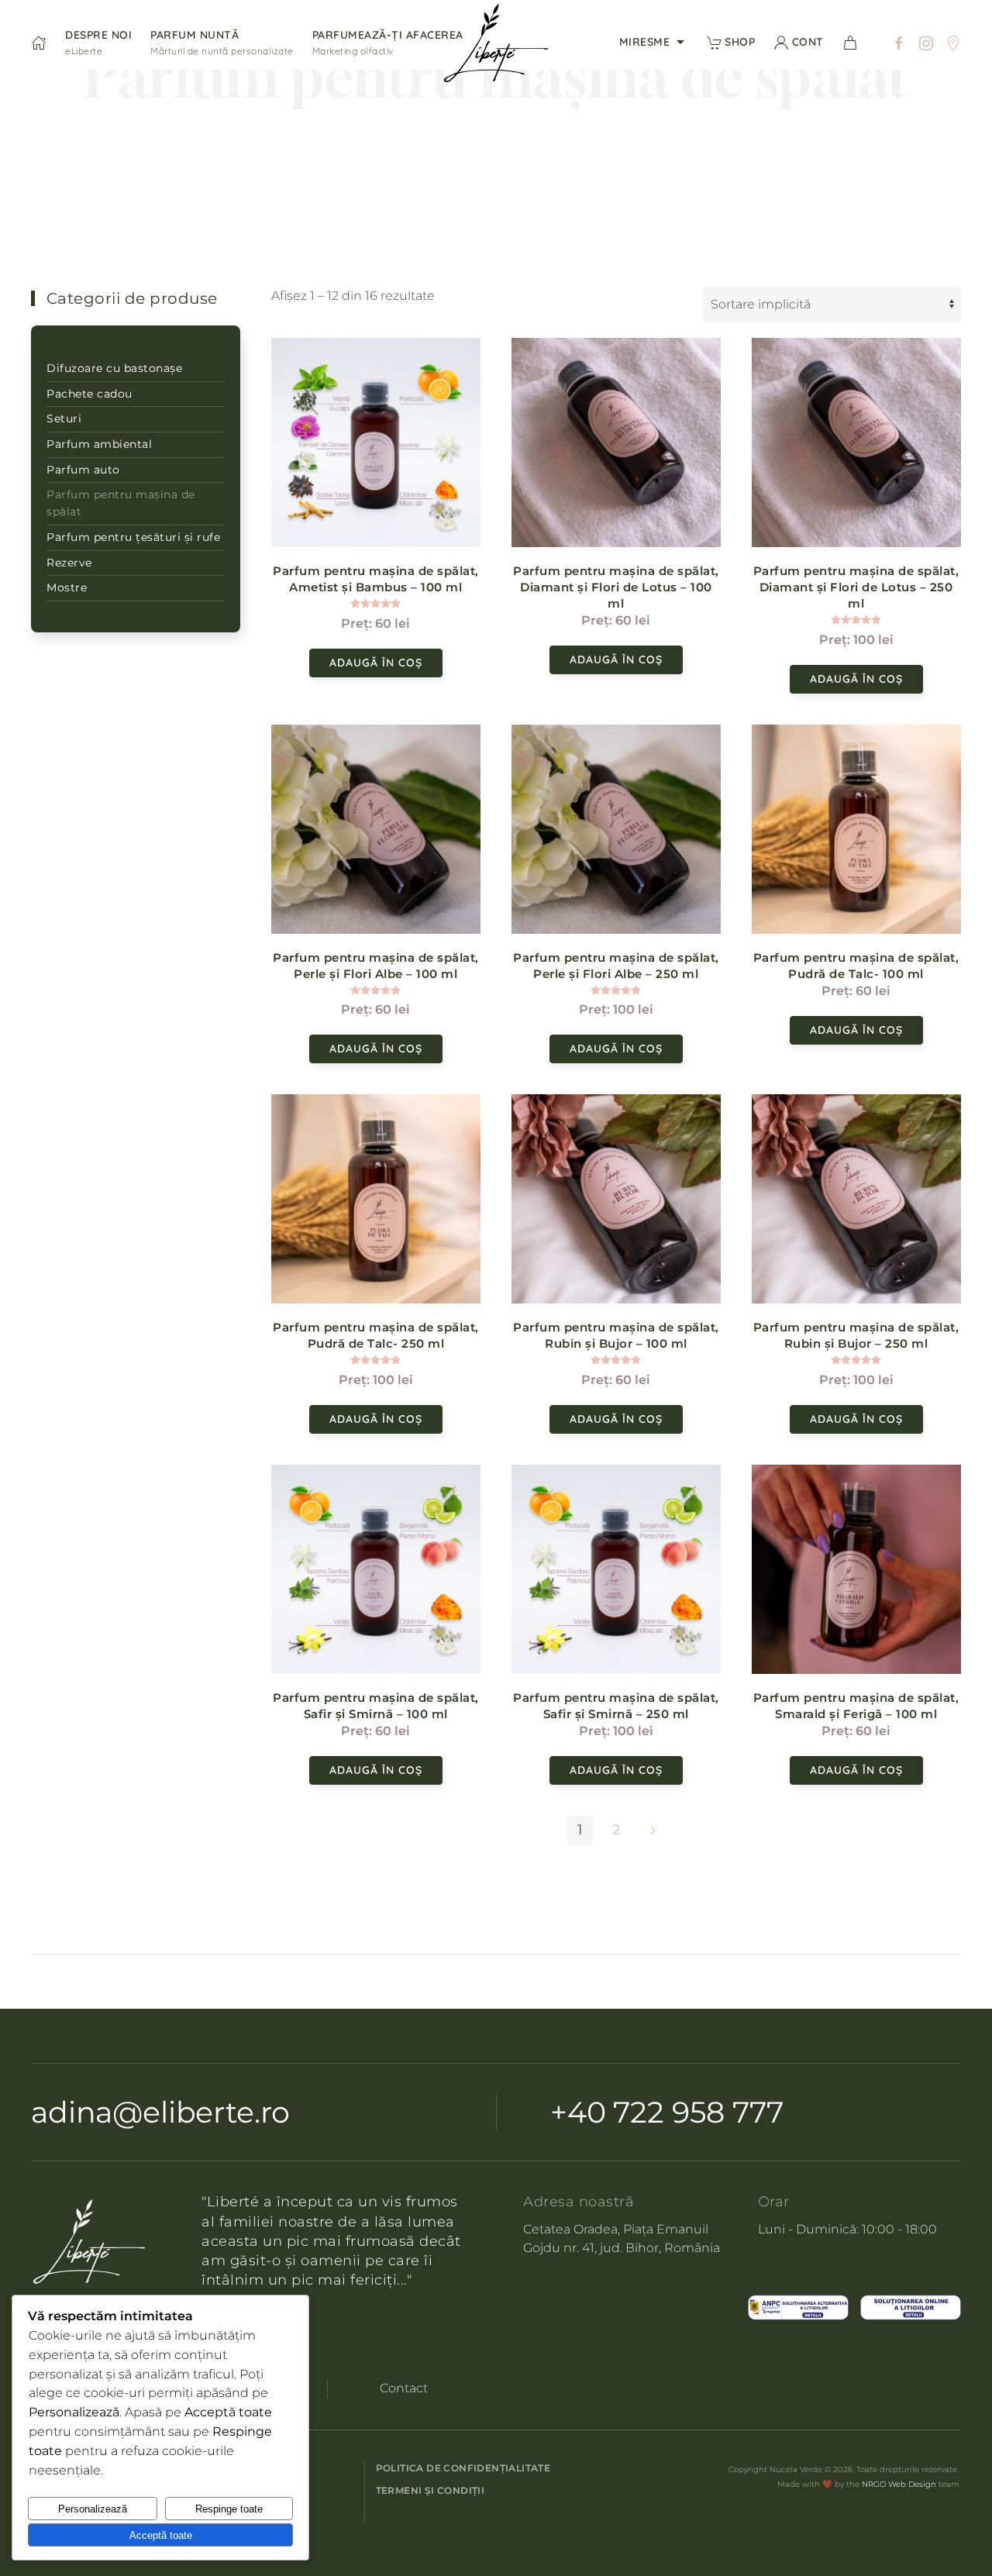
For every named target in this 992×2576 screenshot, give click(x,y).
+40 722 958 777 (667, 2112)
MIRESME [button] (645, 42)
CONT (808, 42)
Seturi (64, 418)
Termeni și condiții (431, 2490)
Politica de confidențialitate (463, 2468)
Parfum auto (83, 470)
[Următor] (653, 1830)
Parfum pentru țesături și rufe (133, 537)
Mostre (67, 587)
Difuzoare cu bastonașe (114, 368)
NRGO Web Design (899, 2484)
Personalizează (93, 2509)
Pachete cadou (90, 394)
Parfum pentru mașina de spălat (121, 503)
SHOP (740, 42)
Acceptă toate (161, 2535)
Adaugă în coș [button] (376, 663)
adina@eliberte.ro (160, 2112)
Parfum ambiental (99, 444)
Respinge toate (229, 2509)
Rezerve (69, 563)
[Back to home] (496, 43)
